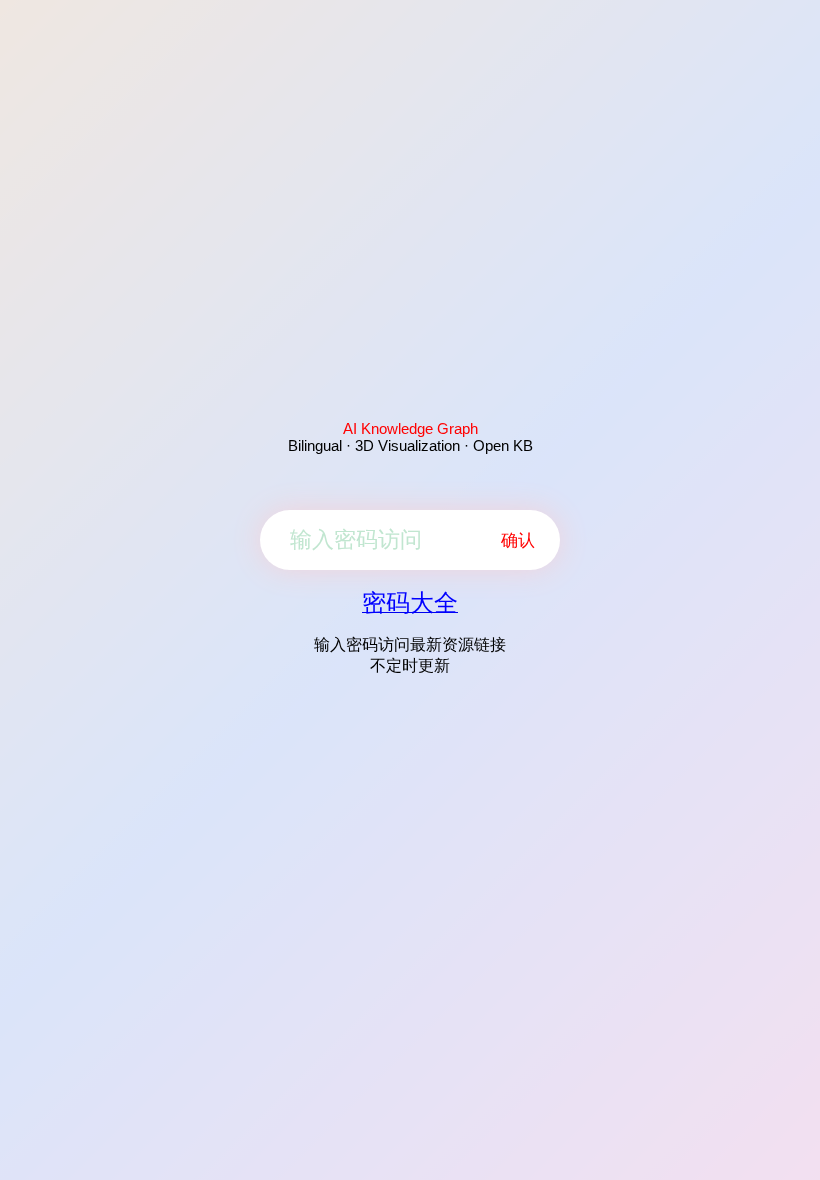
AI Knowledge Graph (410, 428)
